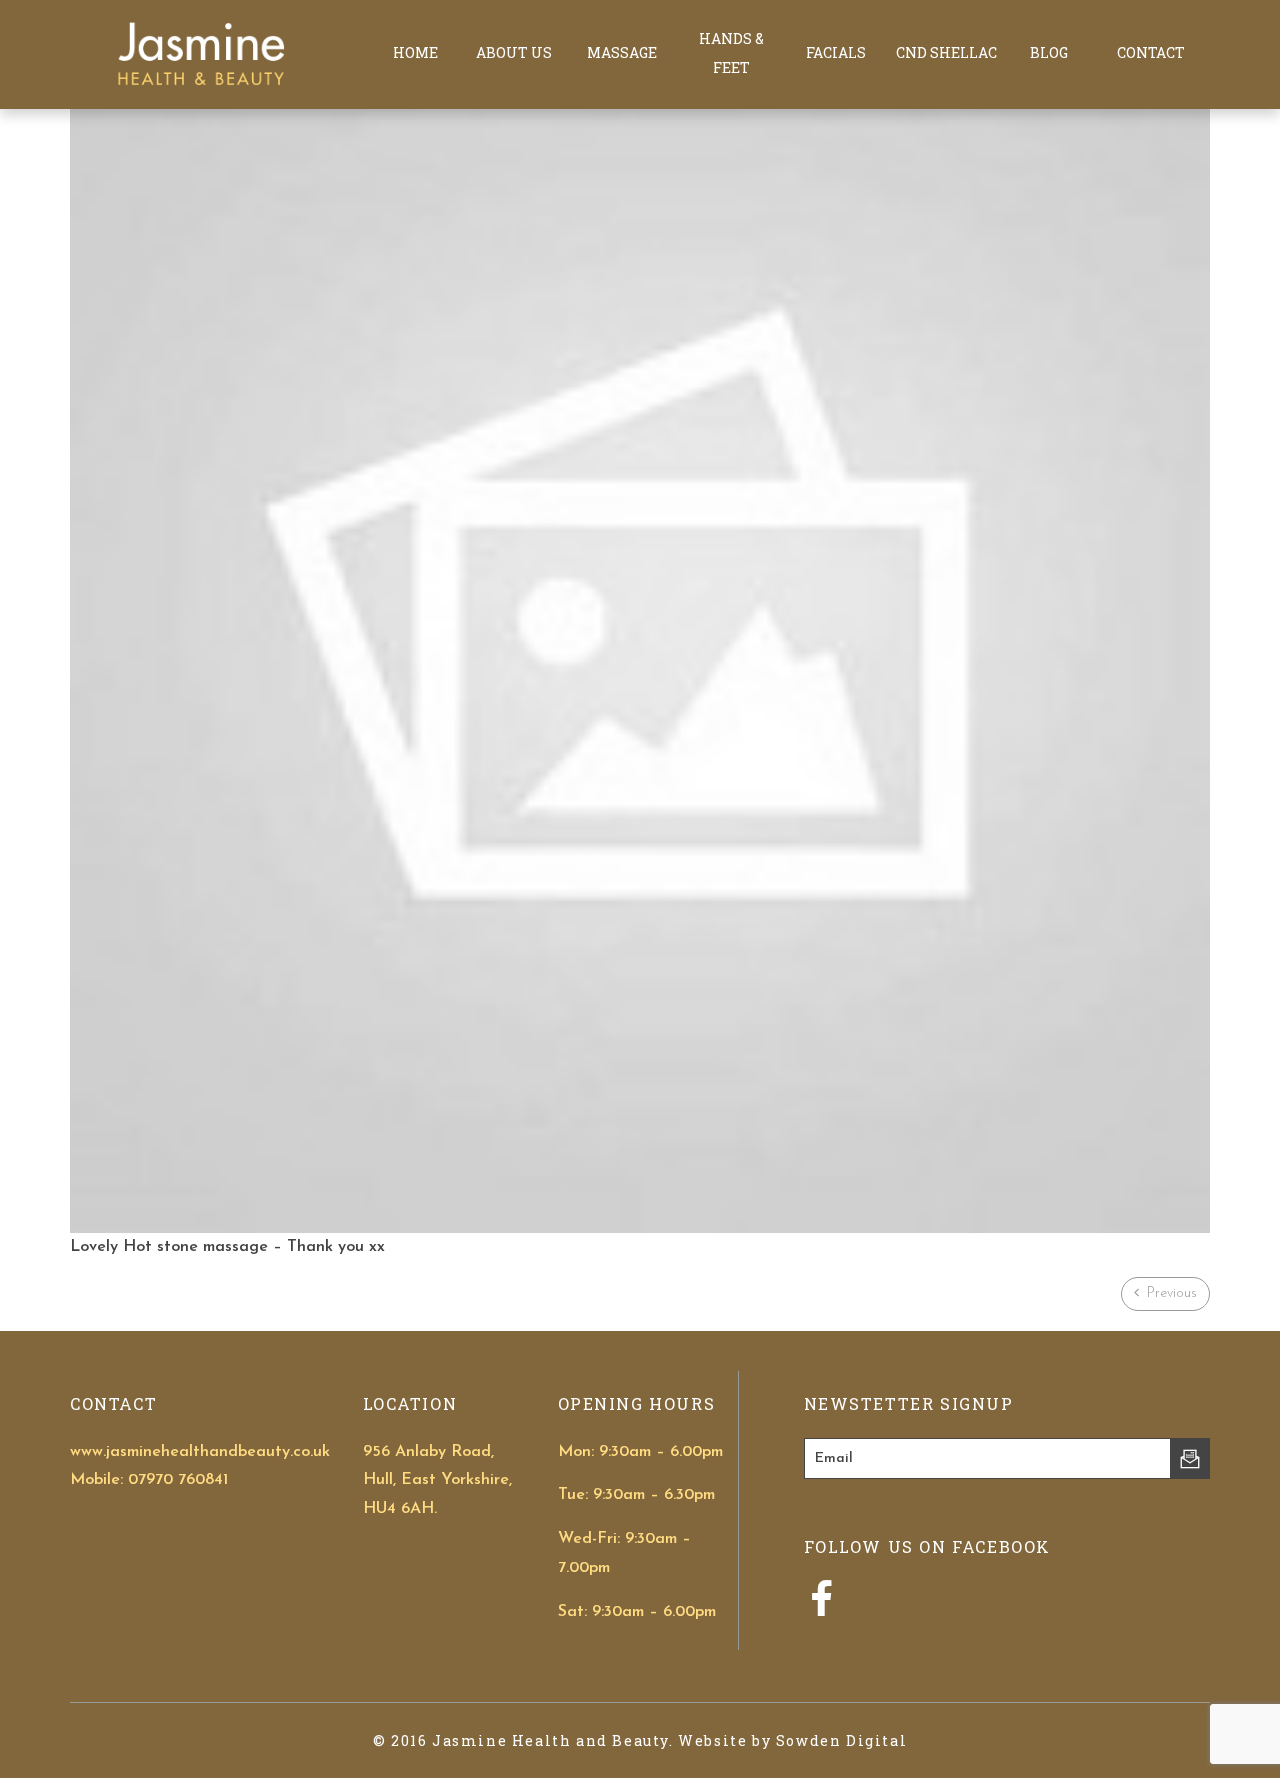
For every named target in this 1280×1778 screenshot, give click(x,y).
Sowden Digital (841, 1740)
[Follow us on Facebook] (821, 1610)
